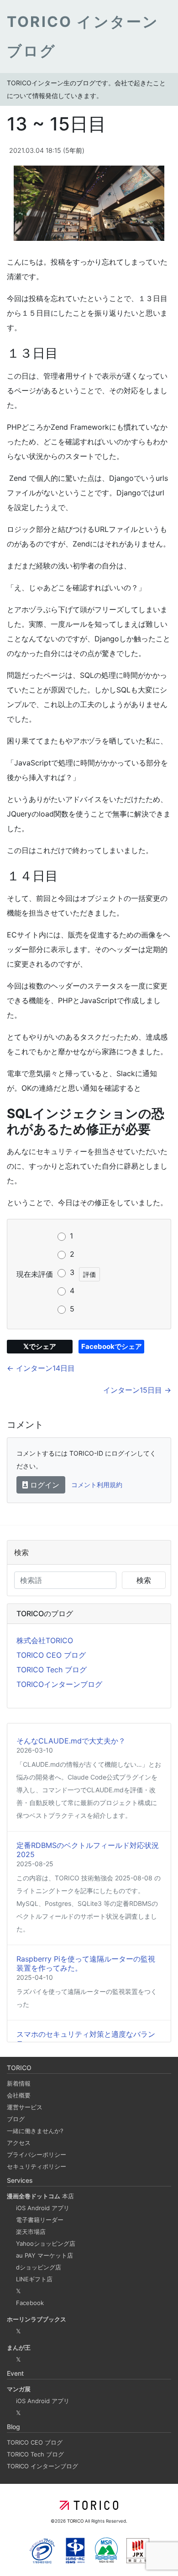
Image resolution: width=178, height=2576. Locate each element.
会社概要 (19, 2095)
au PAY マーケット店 (44, 2255)
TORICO (76, 2521)
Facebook (30, 2303)
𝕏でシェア (40, 1346)
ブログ (16, 2119)
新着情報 (19, 2083)
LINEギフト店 (34, 2279)
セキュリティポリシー (37, 2166)
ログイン (44, 1485)
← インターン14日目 (41, 1368)
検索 (144, 1580)
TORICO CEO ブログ (51, 1655)
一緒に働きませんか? (35, 2131)
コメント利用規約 (97, 1485)
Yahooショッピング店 (46, 2243)
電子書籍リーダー (40, 2220)
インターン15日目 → (137, 1390)
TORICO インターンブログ (42, 2466)
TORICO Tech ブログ (52, 1670)
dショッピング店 (39, 2267)
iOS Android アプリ (43, 2208)
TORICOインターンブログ (59, 1684)
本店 (40, 2196)
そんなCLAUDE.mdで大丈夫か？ (71, 1741)
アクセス (19, 2143)
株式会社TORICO (45, 1640)
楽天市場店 (31, 2232)
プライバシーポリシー (37, 2154)
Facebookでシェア (112, 1346)
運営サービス (25, 2107)
